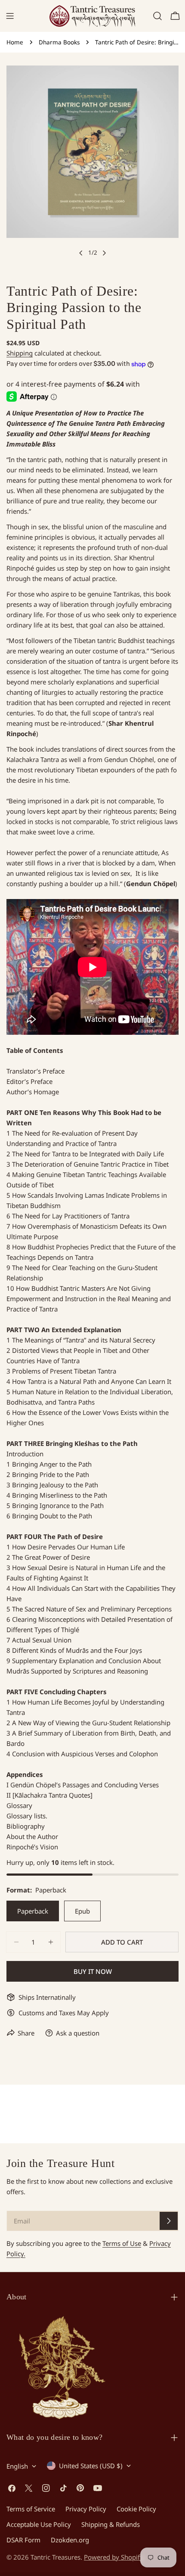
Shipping (20, 353)
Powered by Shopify (114, 2557)
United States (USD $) (91, 2466)
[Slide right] (104, 253)
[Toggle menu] (10, 16)
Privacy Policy (86, 2509)
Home (15, 42)
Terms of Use (122, 2243)
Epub (82, 1911)
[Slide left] (81, 253)
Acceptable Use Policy (39, 2524)
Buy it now (93, 1971)
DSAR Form (23, 2540)
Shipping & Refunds (111, 2524)
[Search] (157, 16)
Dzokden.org (70, 2540)
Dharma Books (59, 42)
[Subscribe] (169, 2221)
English (17, 2466)
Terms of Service (31, 2509)
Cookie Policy (136, 2509)
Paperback (33, 1911)
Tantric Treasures (55, 2557)
